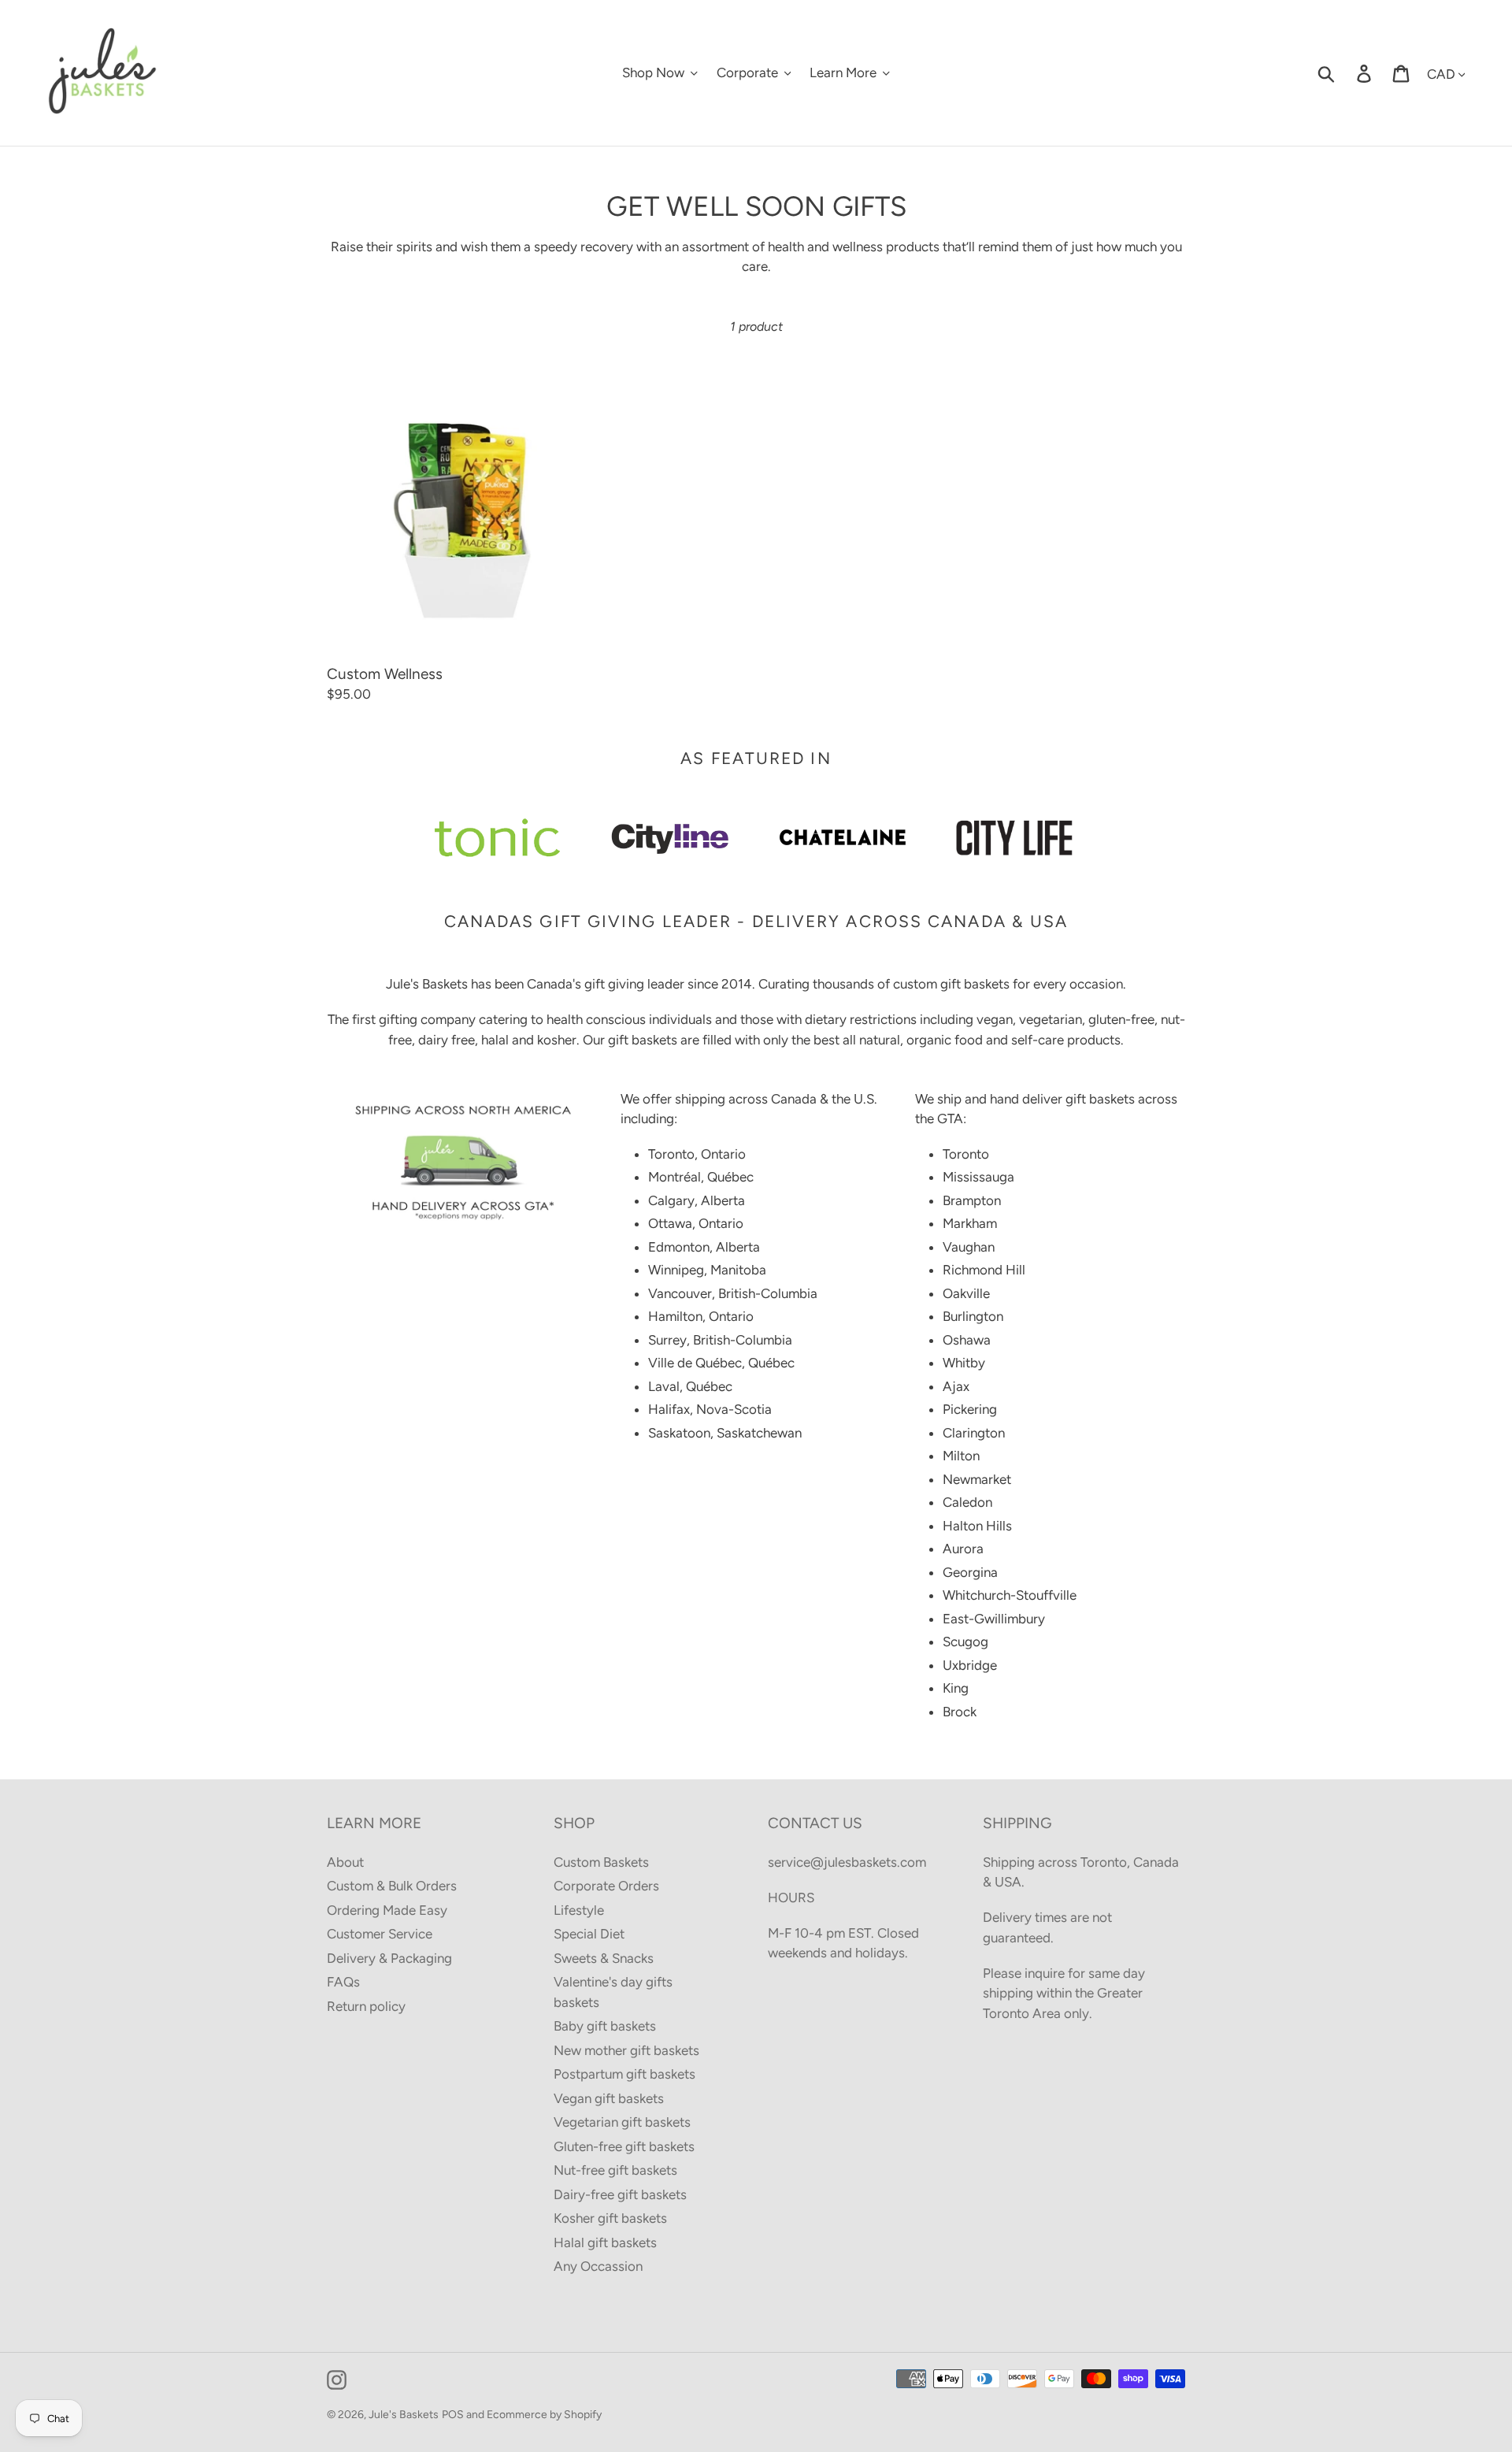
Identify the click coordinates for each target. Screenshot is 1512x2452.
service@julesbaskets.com (847, 1862)
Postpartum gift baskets (624, 2074)
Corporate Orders (606, 1886)
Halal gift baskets (605, 2242)
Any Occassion (598, 2266)
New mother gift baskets (626, 2050)
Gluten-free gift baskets (624, 2146)
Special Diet (589, 1934)
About (345, 1862)
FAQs (343, 1982)
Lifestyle (579, 1910)
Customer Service (380, 1934)
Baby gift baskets (605, 2026)
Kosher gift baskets (610, 2218)
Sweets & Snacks (604, 1958)
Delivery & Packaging (389, 1958)
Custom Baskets (601, 1862)
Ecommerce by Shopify (544, 2415)
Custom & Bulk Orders (392, 1886)
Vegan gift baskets (609, 2098)
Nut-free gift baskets (615, 2170)
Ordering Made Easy (387, 1910)
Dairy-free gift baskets (620, 2194)
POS (453, 2415)
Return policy (366, 2006)
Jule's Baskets (404, 2415)
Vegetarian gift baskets (622, 2122)
